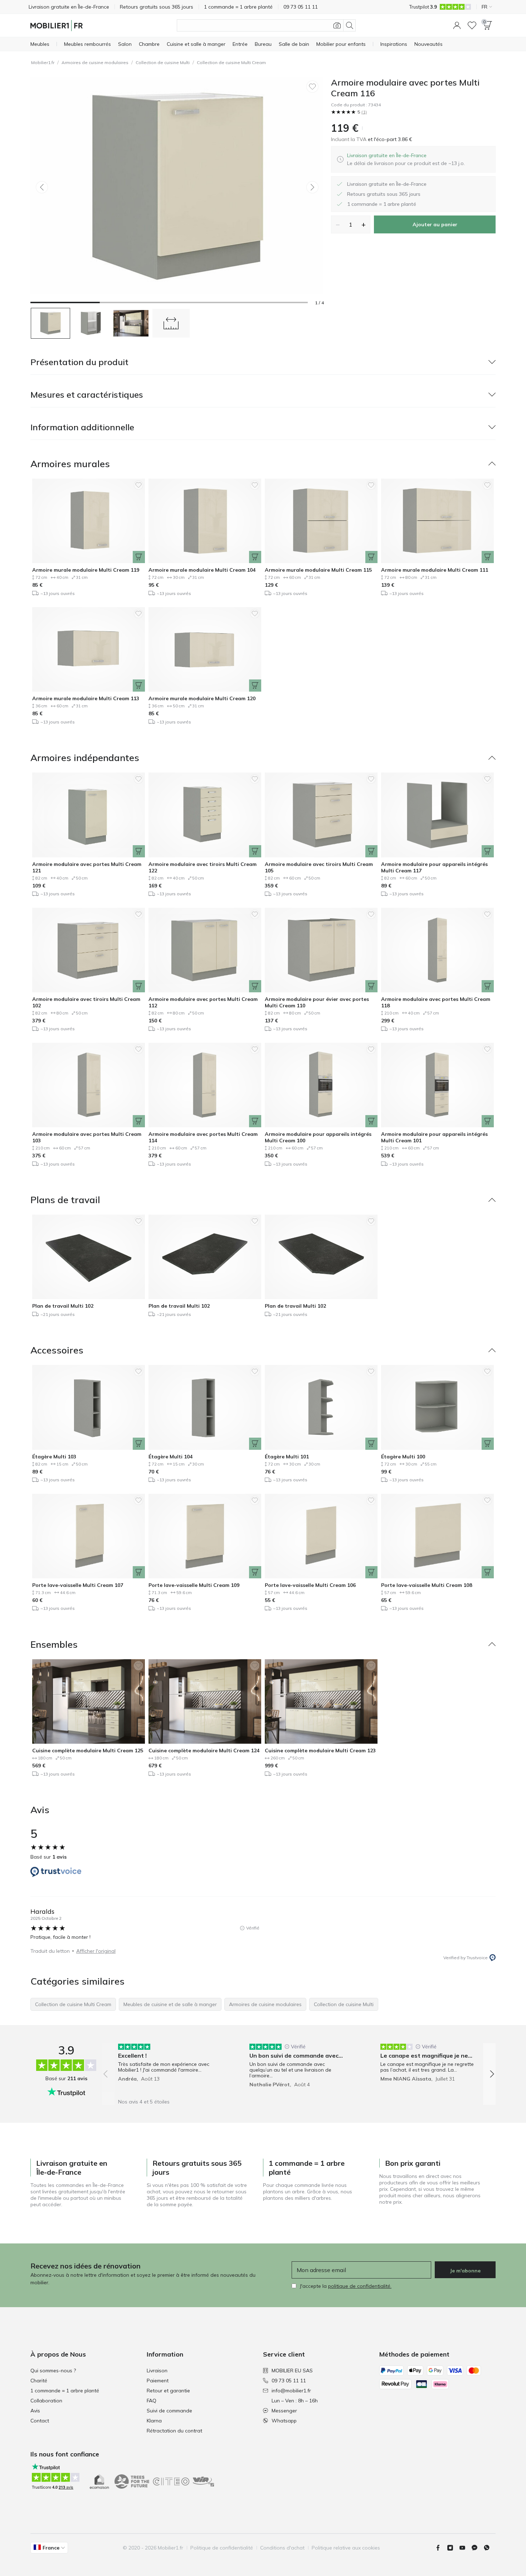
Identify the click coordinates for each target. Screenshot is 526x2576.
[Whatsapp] (490, 2548)
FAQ (152, 2401)
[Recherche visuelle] (337, 25)
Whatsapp (284, 2421)
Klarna (154, 2421)
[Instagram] (453, 2548)
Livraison (157, 2371)
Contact (40, 2421)
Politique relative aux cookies (346, 2548)
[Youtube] (465, 2548)
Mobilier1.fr (43, 62)
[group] (168, 2069)
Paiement (158, 2381)
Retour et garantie (168, 2391)
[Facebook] (441, 2548)
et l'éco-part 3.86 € (389, 139)
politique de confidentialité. (360, 2286)
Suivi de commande (169, 2411)
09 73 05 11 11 (289, 2381)
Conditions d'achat (282, 2548)
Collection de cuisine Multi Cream (231, 62)
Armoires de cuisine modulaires (95, 62)
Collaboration (46, 2401)
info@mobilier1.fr (291, 2391)
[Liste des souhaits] (472, 25)
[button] (457, 25)
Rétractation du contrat (174, 2431)
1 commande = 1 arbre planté (65, 2391)
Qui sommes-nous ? (53, 2371)
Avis (35, 2411)
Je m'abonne (465, 2271)
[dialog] (406, 159)
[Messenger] (477, 2548)
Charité (39, 2381)
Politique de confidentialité (222, 2548)
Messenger (284, 2411)
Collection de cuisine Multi (163, 62)
